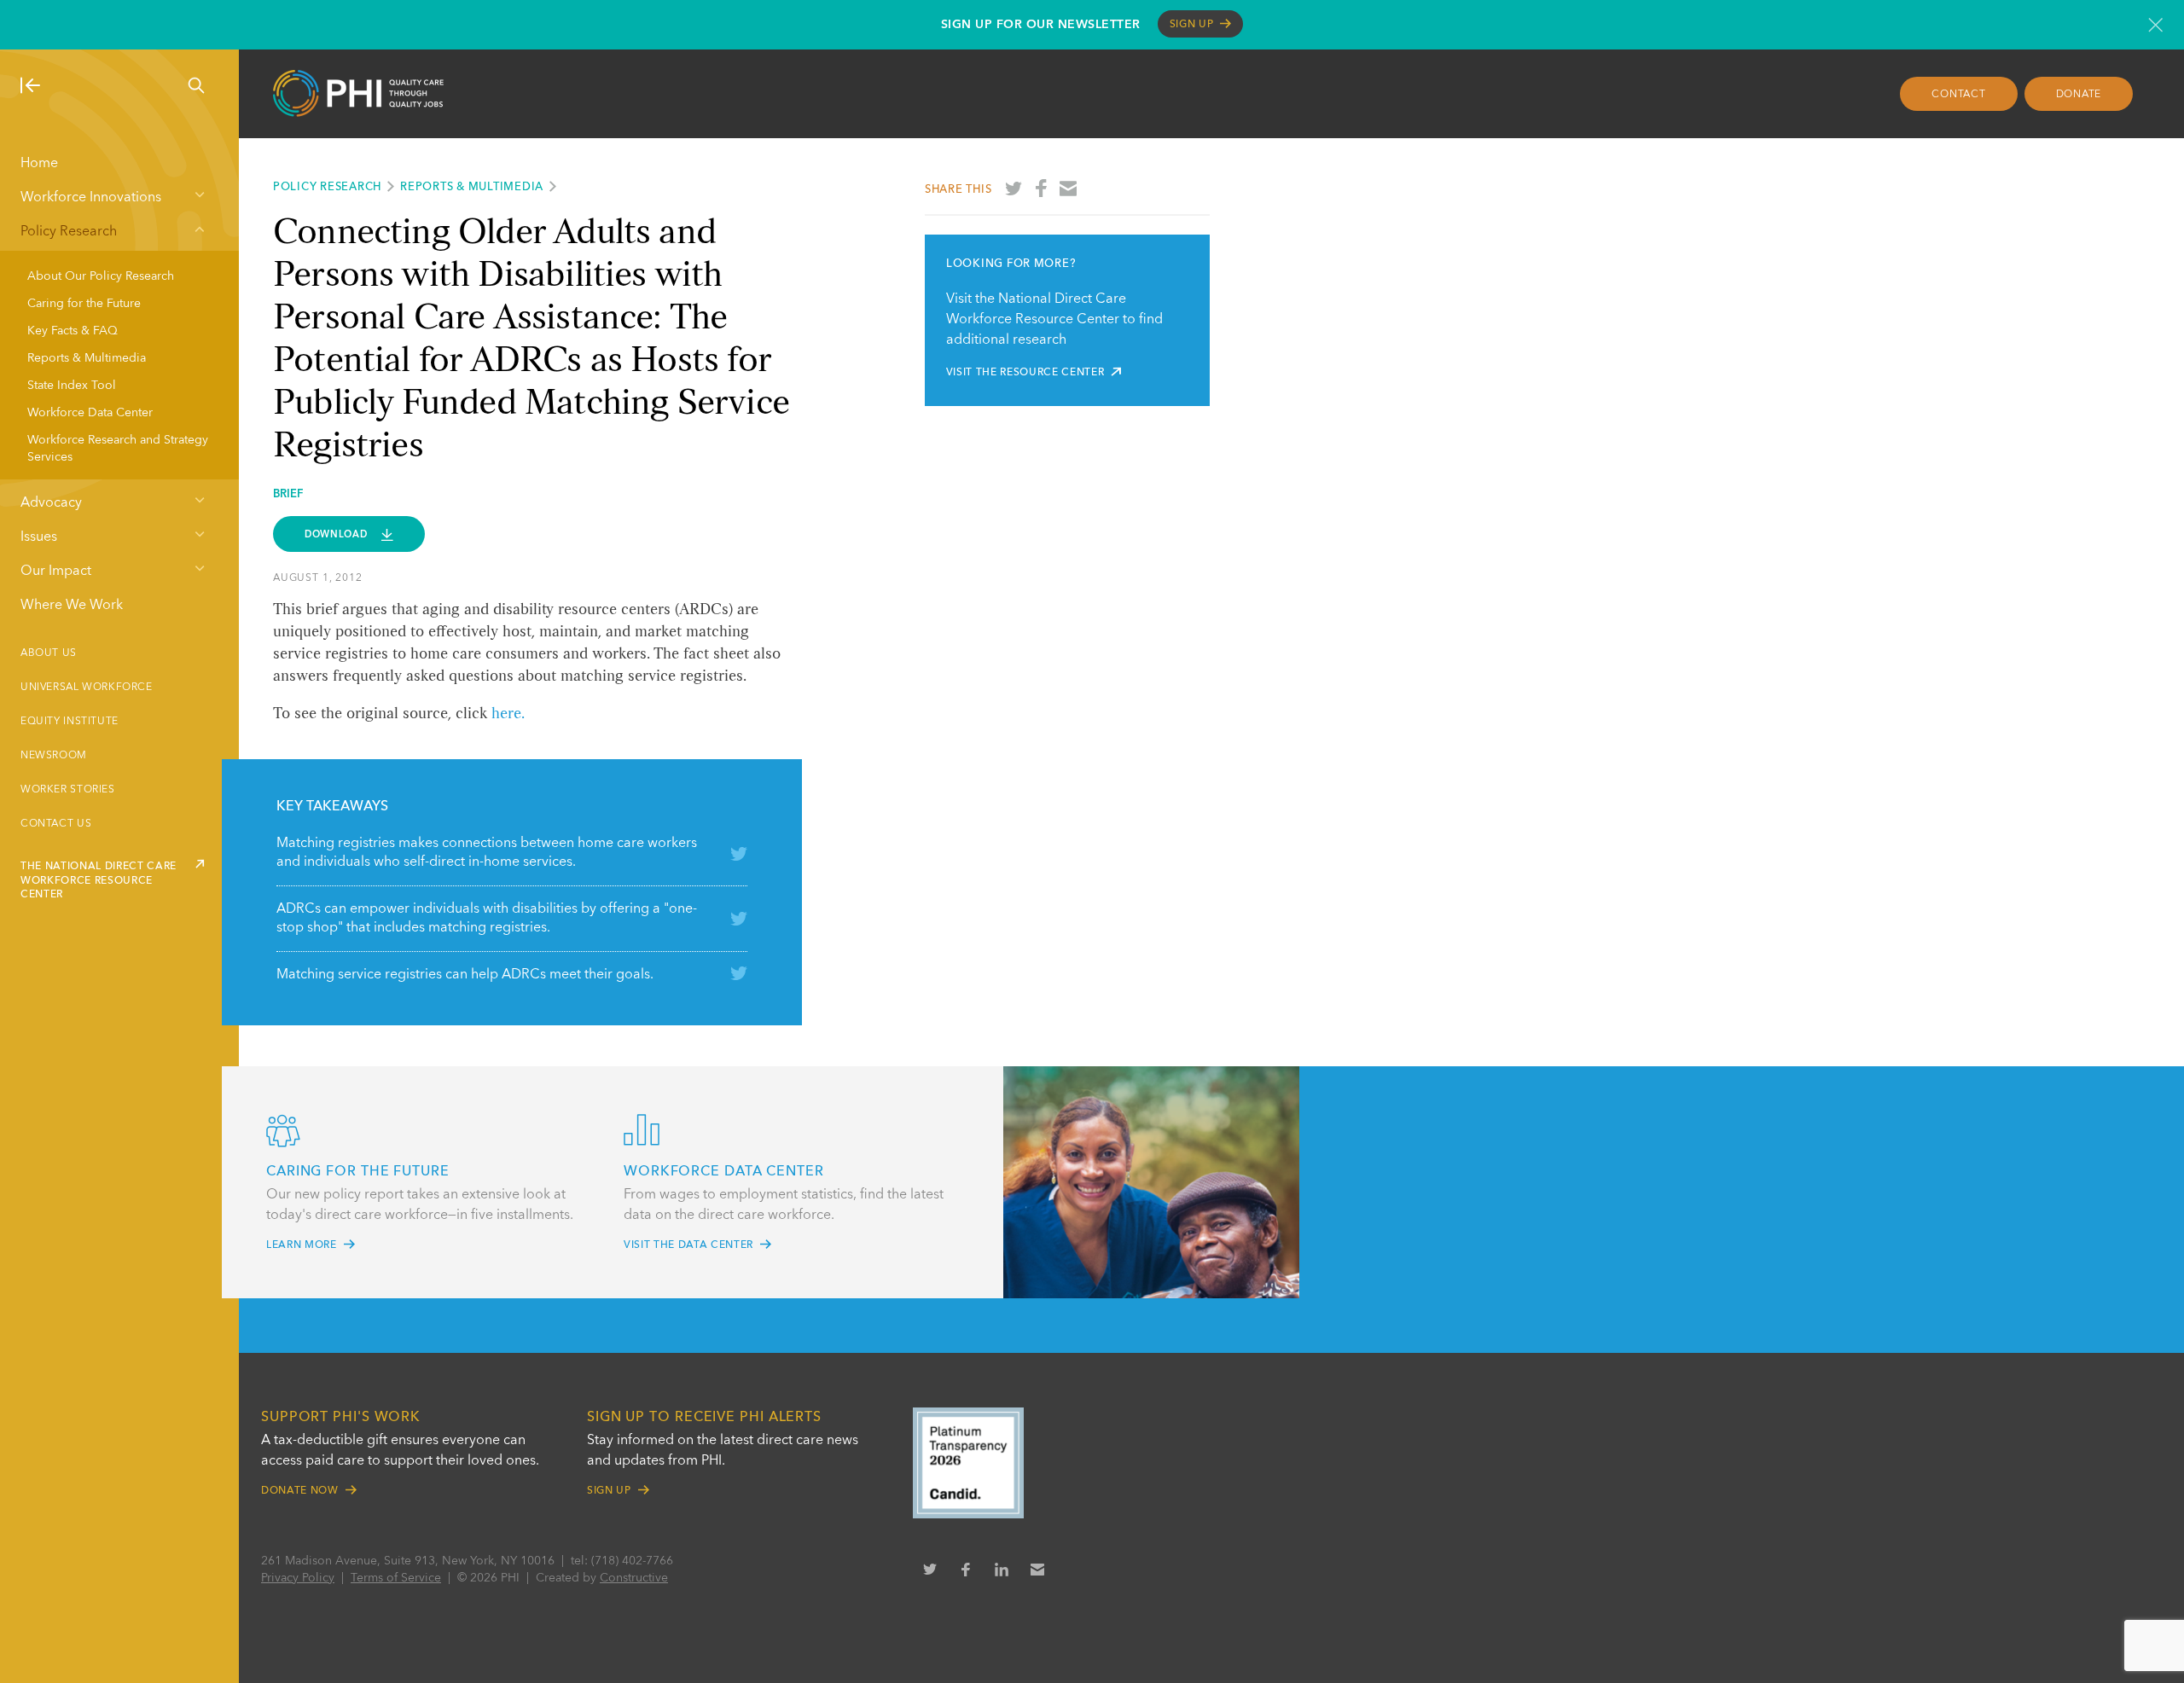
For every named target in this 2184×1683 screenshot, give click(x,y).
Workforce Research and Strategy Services (118, 449)
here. (508, 714)
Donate (2079, 95)
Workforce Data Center (90, 413)
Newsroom (54, 756)
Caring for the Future (84, 304)
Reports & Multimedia (87, 358)
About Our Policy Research (101, 276)
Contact (1958, 95)
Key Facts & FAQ (73, 331)
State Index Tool (72, 386)
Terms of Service (396, 1578)
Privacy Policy (298, 1578)
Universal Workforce (87, 688)
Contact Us (56, 824)
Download (337, 534)
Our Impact (56, 572)
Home (39, 164)
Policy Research (69, 232)
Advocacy (51, 503)
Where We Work (72, 606)
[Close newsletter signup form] (2155, 25)
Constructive (634, 1578)
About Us (49, 653)
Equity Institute (70, 722)
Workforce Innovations (91, 198)
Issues (39, 537)
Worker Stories (68, 790)
